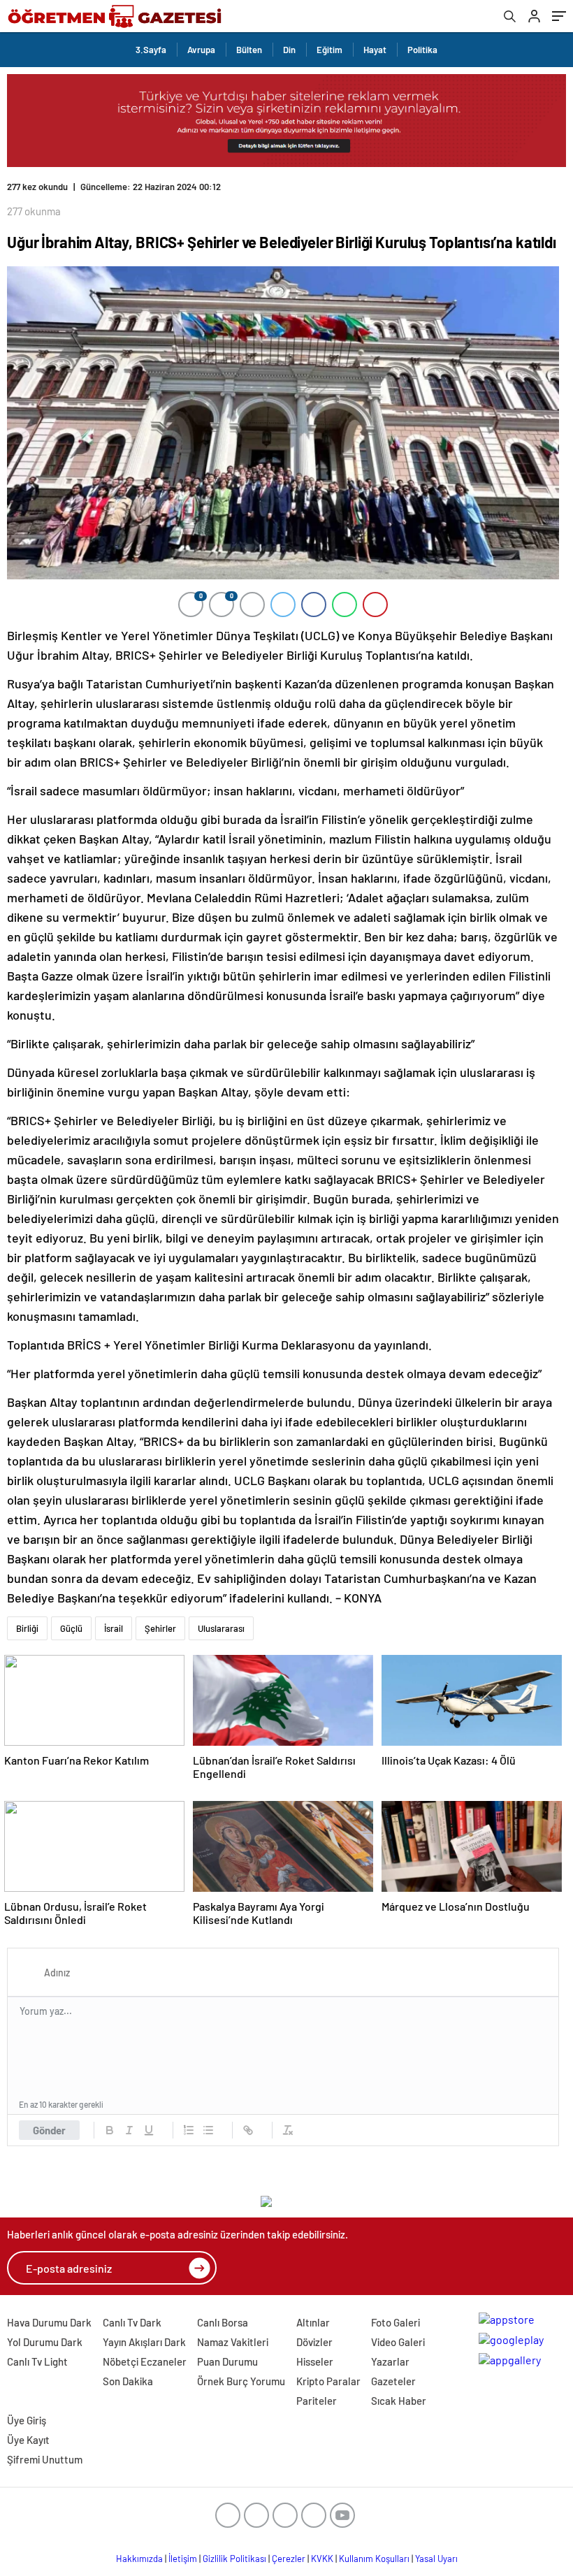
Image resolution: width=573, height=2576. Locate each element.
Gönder (49, 2130)
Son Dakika (128, 2381)
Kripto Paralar (328, 2381)
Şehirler (160, 1628)
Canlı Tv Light (37, 2361)
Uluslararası (221, 1628)
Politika (422, 50)
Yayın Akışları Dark (144, 2342)
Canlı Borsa (223, 2322)
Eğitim (329, 50)
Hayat (375, 50)
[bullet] (208, 2130)
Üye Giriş (27, 2420)
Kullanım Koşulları (374, 2559)
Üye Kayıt (28, 2440)
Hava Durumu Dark (49, 2322)
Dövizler (314, 2342)
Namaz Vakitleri (233, 2342)
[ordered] (189, 2130)
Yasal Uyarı (436, 2559)
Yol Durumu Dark (45, 2342)
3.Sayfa (151, 50)
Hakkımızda (139, 2559)
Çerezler (289, 2559)
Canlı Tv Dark (132, 2322)
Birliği (27, 1628)
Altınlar (313, 2322)
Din (289, 50)
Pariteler (317, 2401)
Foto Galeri (396, 2322)
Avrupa (201, 50)
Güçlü (71, 1628)
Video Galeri (398, 2342)
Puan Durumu (227, 2361)
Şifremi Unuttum (45, 2459)
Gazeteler (393, 2381)
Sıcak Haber (399, 2401)
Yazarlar (390, 2361)
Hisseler (315, 2361)
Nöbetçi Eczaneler (145, 2361)
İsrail (114, 1628)
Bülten (249, 50)
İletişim (183, 2559)
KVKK (322, 2559)
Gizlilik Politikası (234, 2559)
